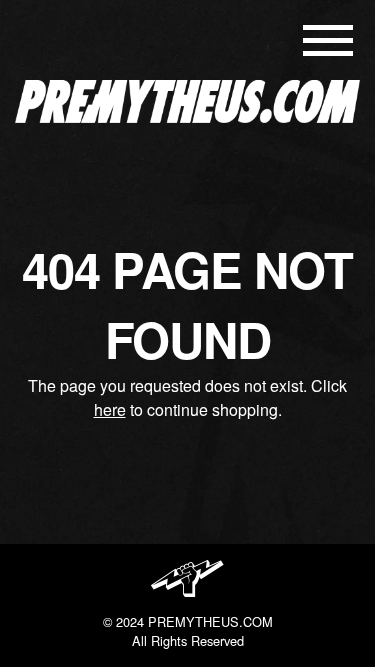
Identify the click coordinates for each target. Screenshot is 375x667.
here (110, 409)
